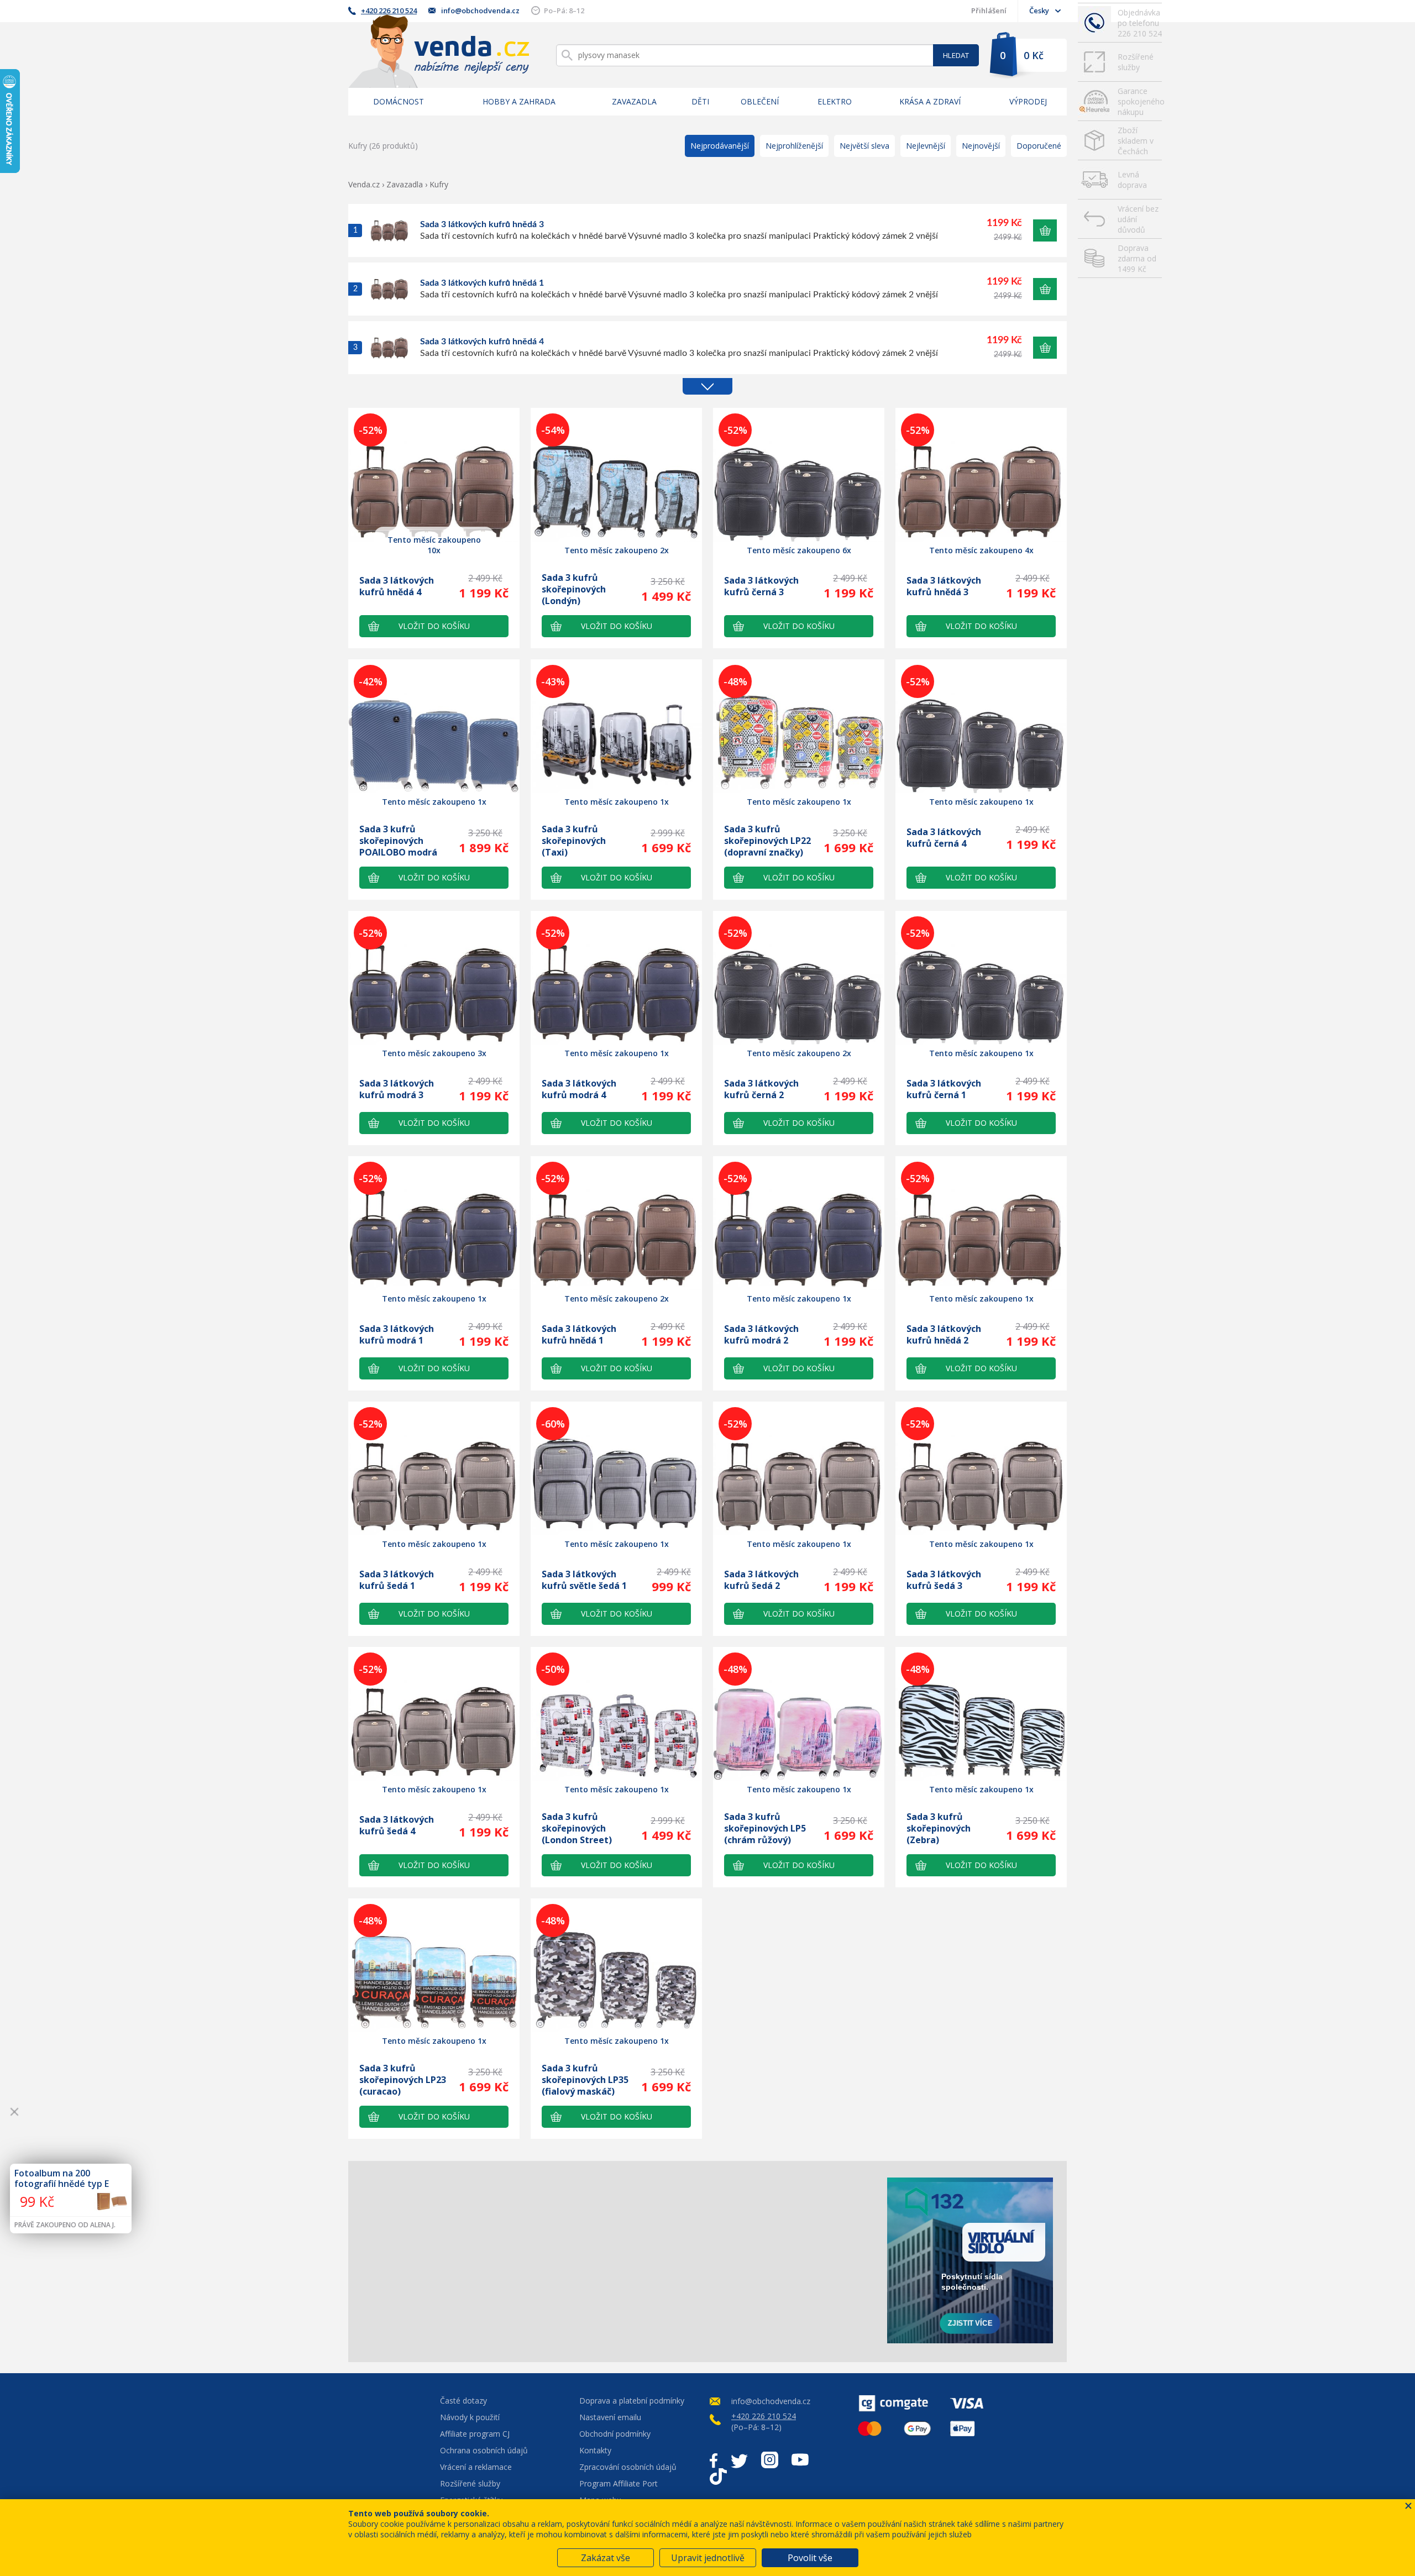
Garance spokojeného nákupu (1140, 101)
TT (718, 2477)
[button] (1045, 230)
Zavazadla (634, 101)
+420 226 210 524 (389, 11)
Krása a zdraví (930, 101)
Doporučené (1039, 146)
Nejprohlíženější (794, 146)
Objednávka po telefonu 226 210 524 (1140, 23)
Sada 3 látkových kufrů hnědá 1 (482, 283)
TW (739, 2460)
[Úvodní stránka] (439, 51)
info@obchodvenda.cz (480, 11)
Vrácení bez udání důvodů (1138, 219)
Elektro (835, 101)
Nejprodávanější (720, 146)
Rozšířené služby (1136, 62)
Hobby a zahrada (519, 101)
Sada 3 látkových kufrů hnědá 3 (482, 224)
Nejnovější (981, 146)
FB (714, 2460)
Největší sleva (864, 146)
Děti (700, 101)
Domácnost (399, 101)
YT (800, 2460)
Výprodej (1028, 101)
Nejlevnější (926, 146)
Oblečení (760, 101)
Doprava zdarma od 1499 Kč (1137, 258)
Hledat (956, 55)
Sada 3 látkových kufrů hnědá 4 (482, 342)
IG (770, 2460)
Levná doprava (1132, 180)
